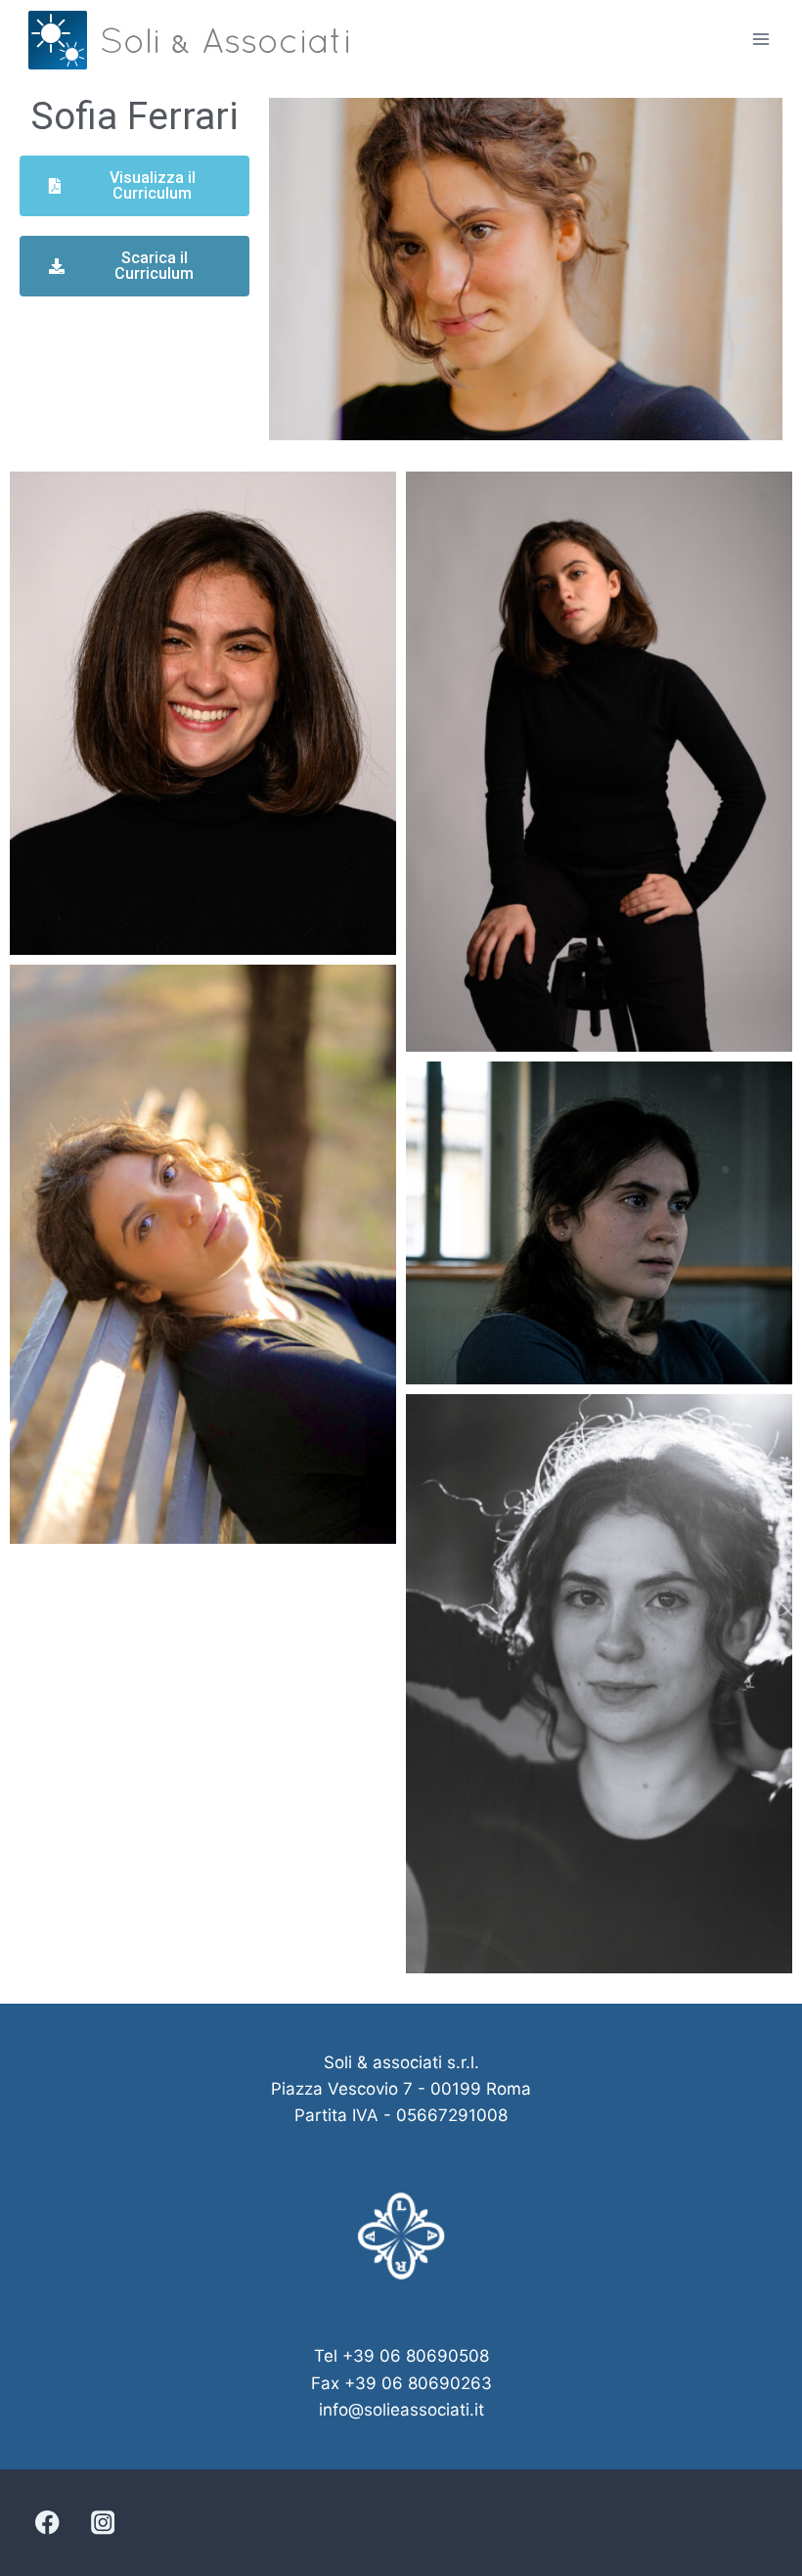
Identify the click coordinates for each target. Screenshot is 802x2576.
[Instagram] (102, 2523)
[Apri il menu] (760, 39)
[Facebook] (47, 2523)
